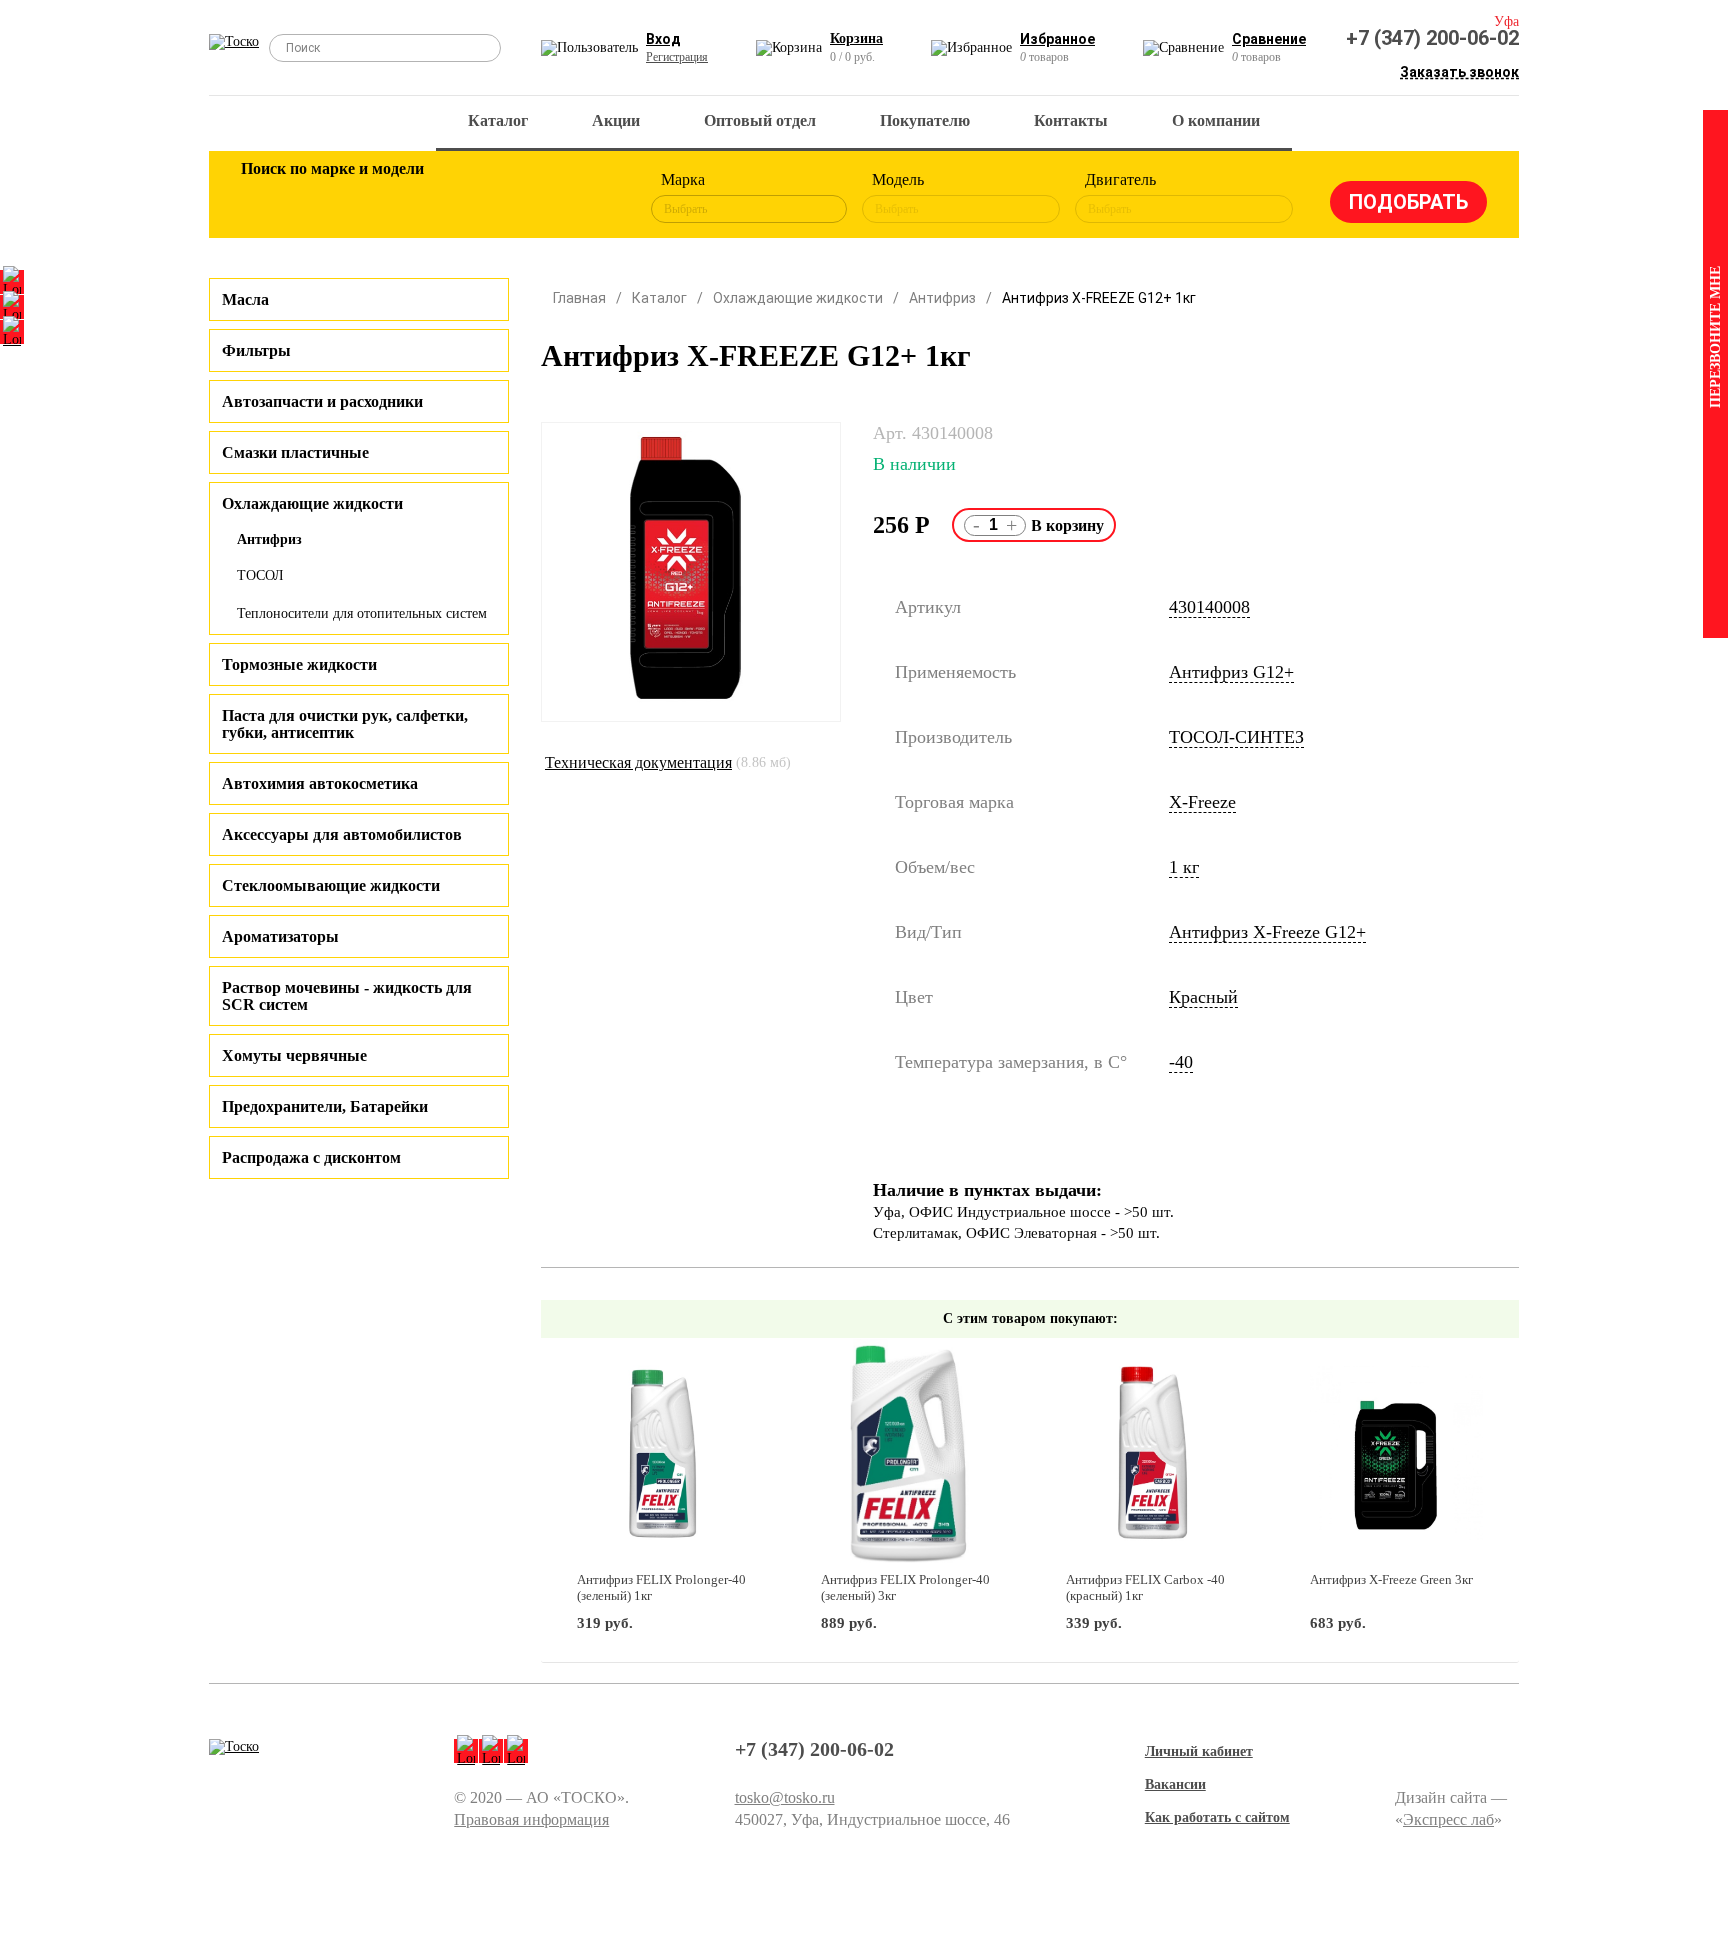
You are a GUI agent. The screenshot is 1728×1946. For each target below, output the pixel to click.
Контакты (1071, 120)
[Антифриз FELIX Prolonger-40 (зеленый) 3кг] (907, 1455)
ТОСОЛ (260, 575)
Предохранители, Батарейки (325, 1106)
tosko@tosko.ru (785, 1797)
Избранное (1057, 39)
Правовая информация (531, 1819)
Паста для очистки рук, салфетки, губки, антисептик (345, 724)
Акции (616, 120)
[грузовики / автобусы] (396, 198)
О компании (1216, 120)
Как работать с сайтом (1217, 1817)
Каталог (498, 120)
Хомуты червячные (294, 1055)
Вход (663, 39)
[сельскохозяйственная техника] (461, 198)
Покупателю (925, 120)
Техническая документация (638, 762)
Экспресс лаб (1448, 1819)
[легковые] (266, 198)
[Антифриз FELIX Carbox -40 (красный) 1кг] (1152, 1455)
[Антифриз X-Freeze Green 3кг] (1396, 1455)
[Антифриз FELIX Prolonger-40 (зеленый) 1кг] (663, 1455)
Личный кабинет (1199, 1751)
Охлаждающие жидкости (798, 298)
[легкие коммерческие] (331, 198)
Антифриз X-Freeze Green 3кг (1391, 1579)
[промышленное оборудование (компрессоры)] (591, 198)
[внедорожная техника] (526, 198)
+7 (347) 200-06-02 (1432, 38)
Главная (579, 298)
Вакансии (1175, 1784)
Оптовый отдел (760, 120)
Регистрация (677, 57)
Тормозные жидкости (299, 664)
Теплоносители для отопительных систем (362, 613)
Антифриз (269, 539)
